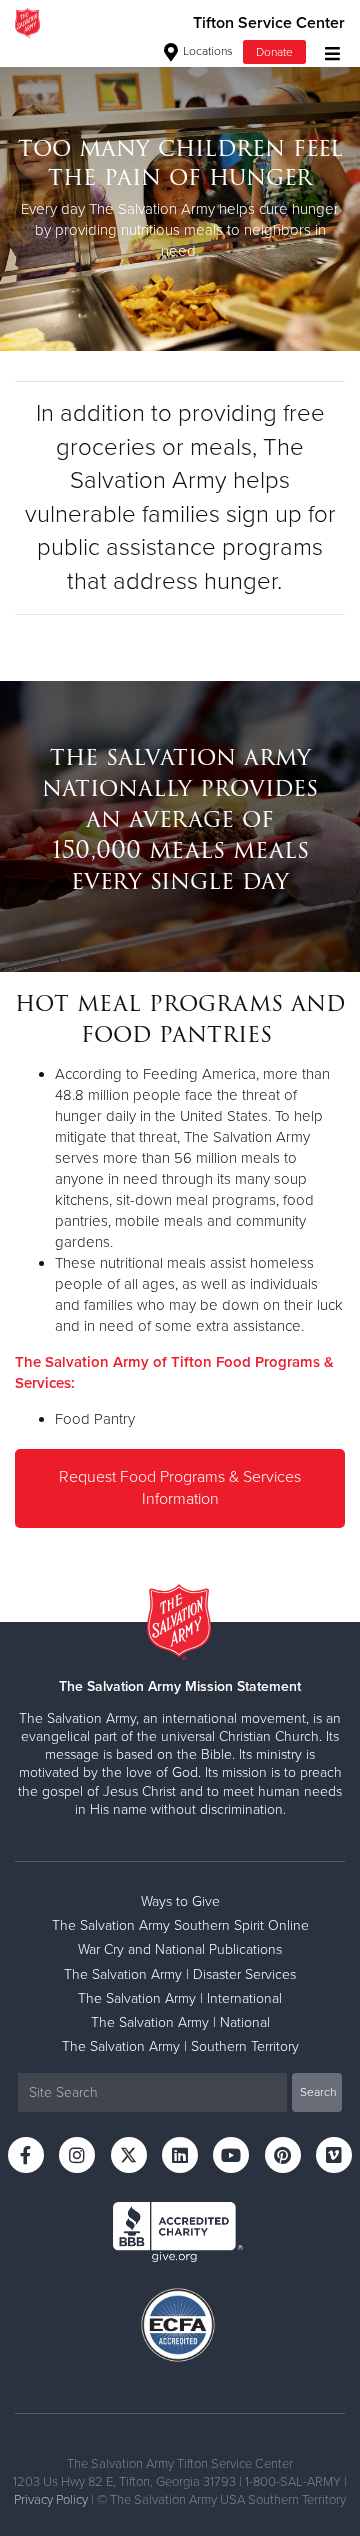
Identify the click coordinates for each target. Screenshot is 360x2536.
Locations (206, 51)
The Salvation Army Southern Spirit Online (180, 1925)
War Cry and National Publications (180, 1949)
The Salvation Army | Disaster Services (180, 1974)
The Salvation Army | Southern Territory (180, 2046)
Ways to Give (180, 1901)
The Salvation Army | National (180, 2022)
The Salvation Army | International (180, 1998)
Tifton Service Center (269, 23)
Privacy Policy (51, 2500)
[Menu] (327, 51)
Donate (274, 52)
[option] (180, 198)
